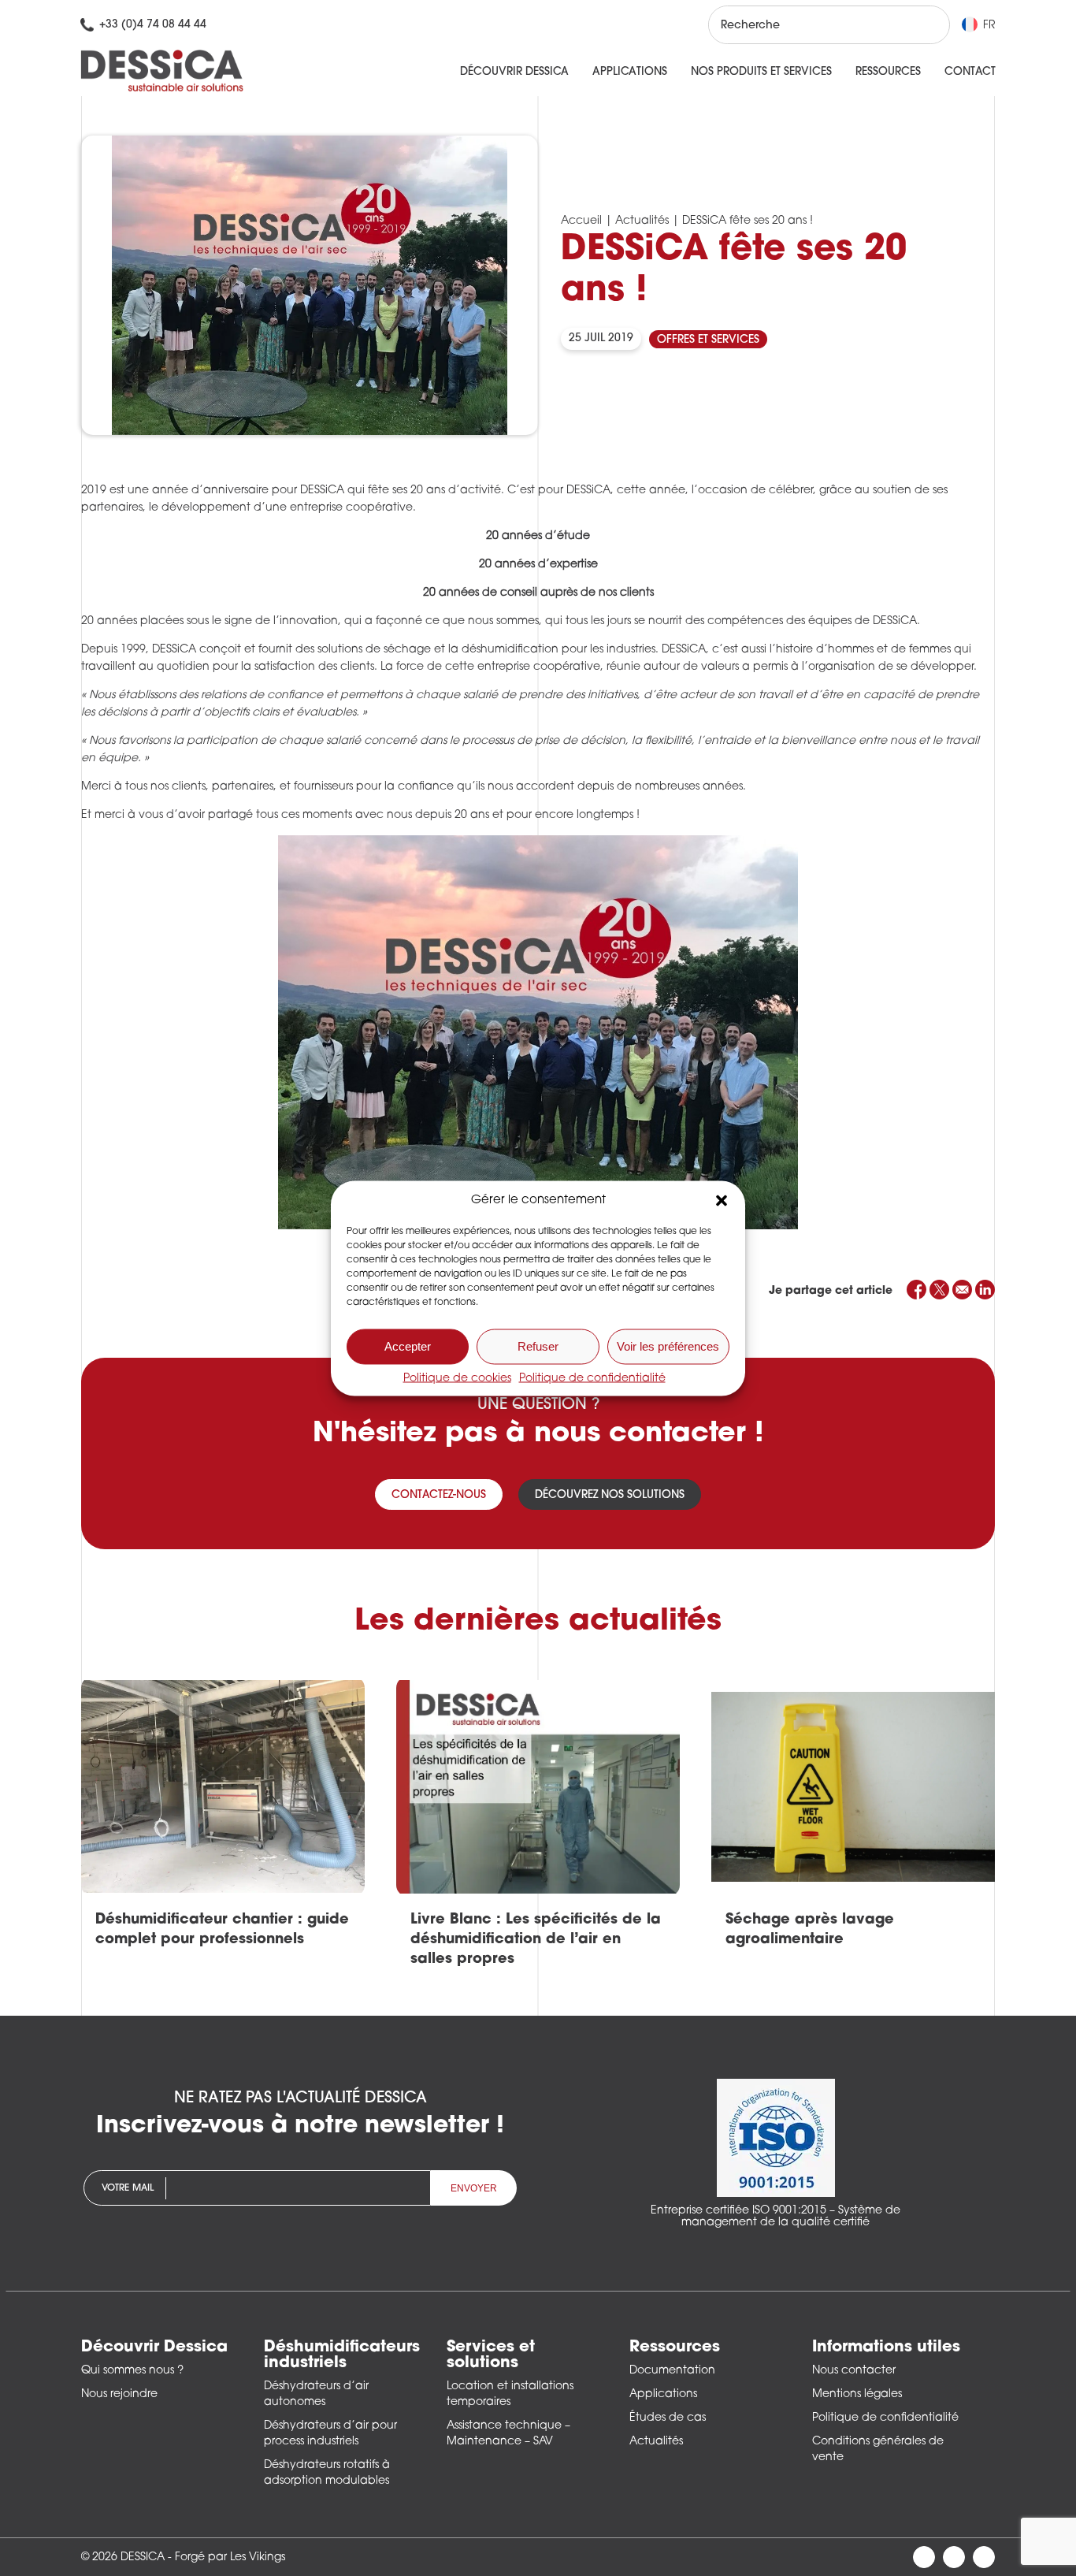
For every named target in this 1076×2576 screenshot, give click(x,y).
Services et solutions (491, 2355)
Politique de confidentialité (592, 1378)
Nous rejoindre (119, 2394)
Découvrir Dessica (514, 72)
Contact (970, 72)
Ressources (888, 72)
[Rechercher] (923, 25)
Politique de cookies (457, 1378)
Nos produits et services (761, 72)
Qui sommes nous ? (132, 2371)
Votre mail (128, 2188)
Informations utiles (886, 2347)
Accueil (581, 221)
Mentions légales (857, 2394)
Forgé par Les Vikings (230, 2557)
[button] (722, 1200)
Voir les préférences (668, 1346)
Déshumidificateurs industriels (342, 2355)
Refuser (538, 1346)
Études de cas (668, 2418)
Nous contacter (854, 2371)
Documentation (672, 2371)
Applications (630, 72)
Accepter (408, 1346)
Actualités (642, 221)
